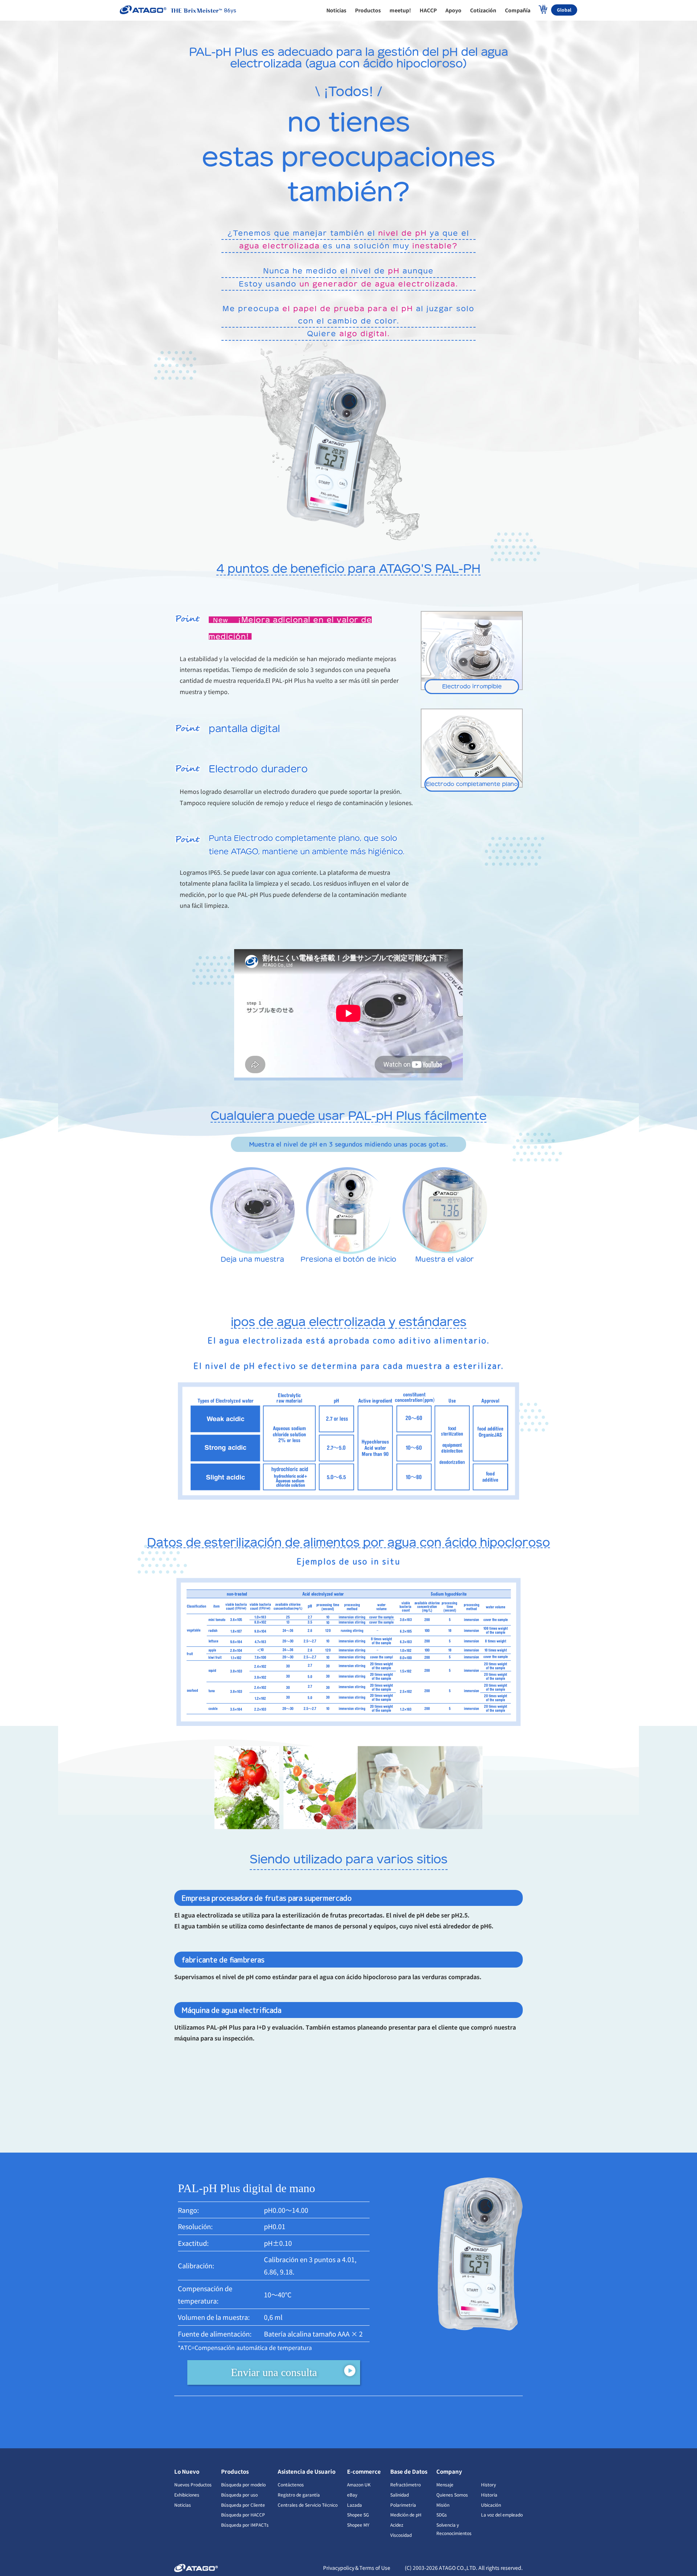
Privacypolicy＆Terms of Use (357, 2568)
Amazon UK (359, 2484)
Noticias (183, 2505)
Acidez (397, 2525)
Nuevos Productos (193, 2484)
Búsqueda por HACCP (243, 2515)
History (488, 2484)
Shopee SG (358, 2515)
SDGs (442, 2515)
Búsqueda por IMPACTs (245, 2525)
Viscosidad (401, 2535)
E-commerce (364, 2471)
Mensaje (445, 2484)
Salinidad (400, 2495)
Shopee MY (358, 2525)
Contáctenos (291, 2484)
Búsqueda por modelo (243, 2484)
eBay (352, 2495)
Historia (489, 2495)
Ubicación (491, 2505)
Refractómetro (405, 2484)
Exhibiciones (187, 2495)
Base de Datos (409, 2471)
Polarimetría (403, 2505)
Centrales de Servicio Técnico (308, 2505)
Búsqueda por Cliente (243, 2505)
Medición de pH (406, 2515)
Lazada (354, 2505)
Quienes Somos (452, 2495)
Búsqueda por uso (239, 2495)
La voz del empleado (502, 2515)
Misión (443, 2505)
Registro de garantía (299, 2495)
